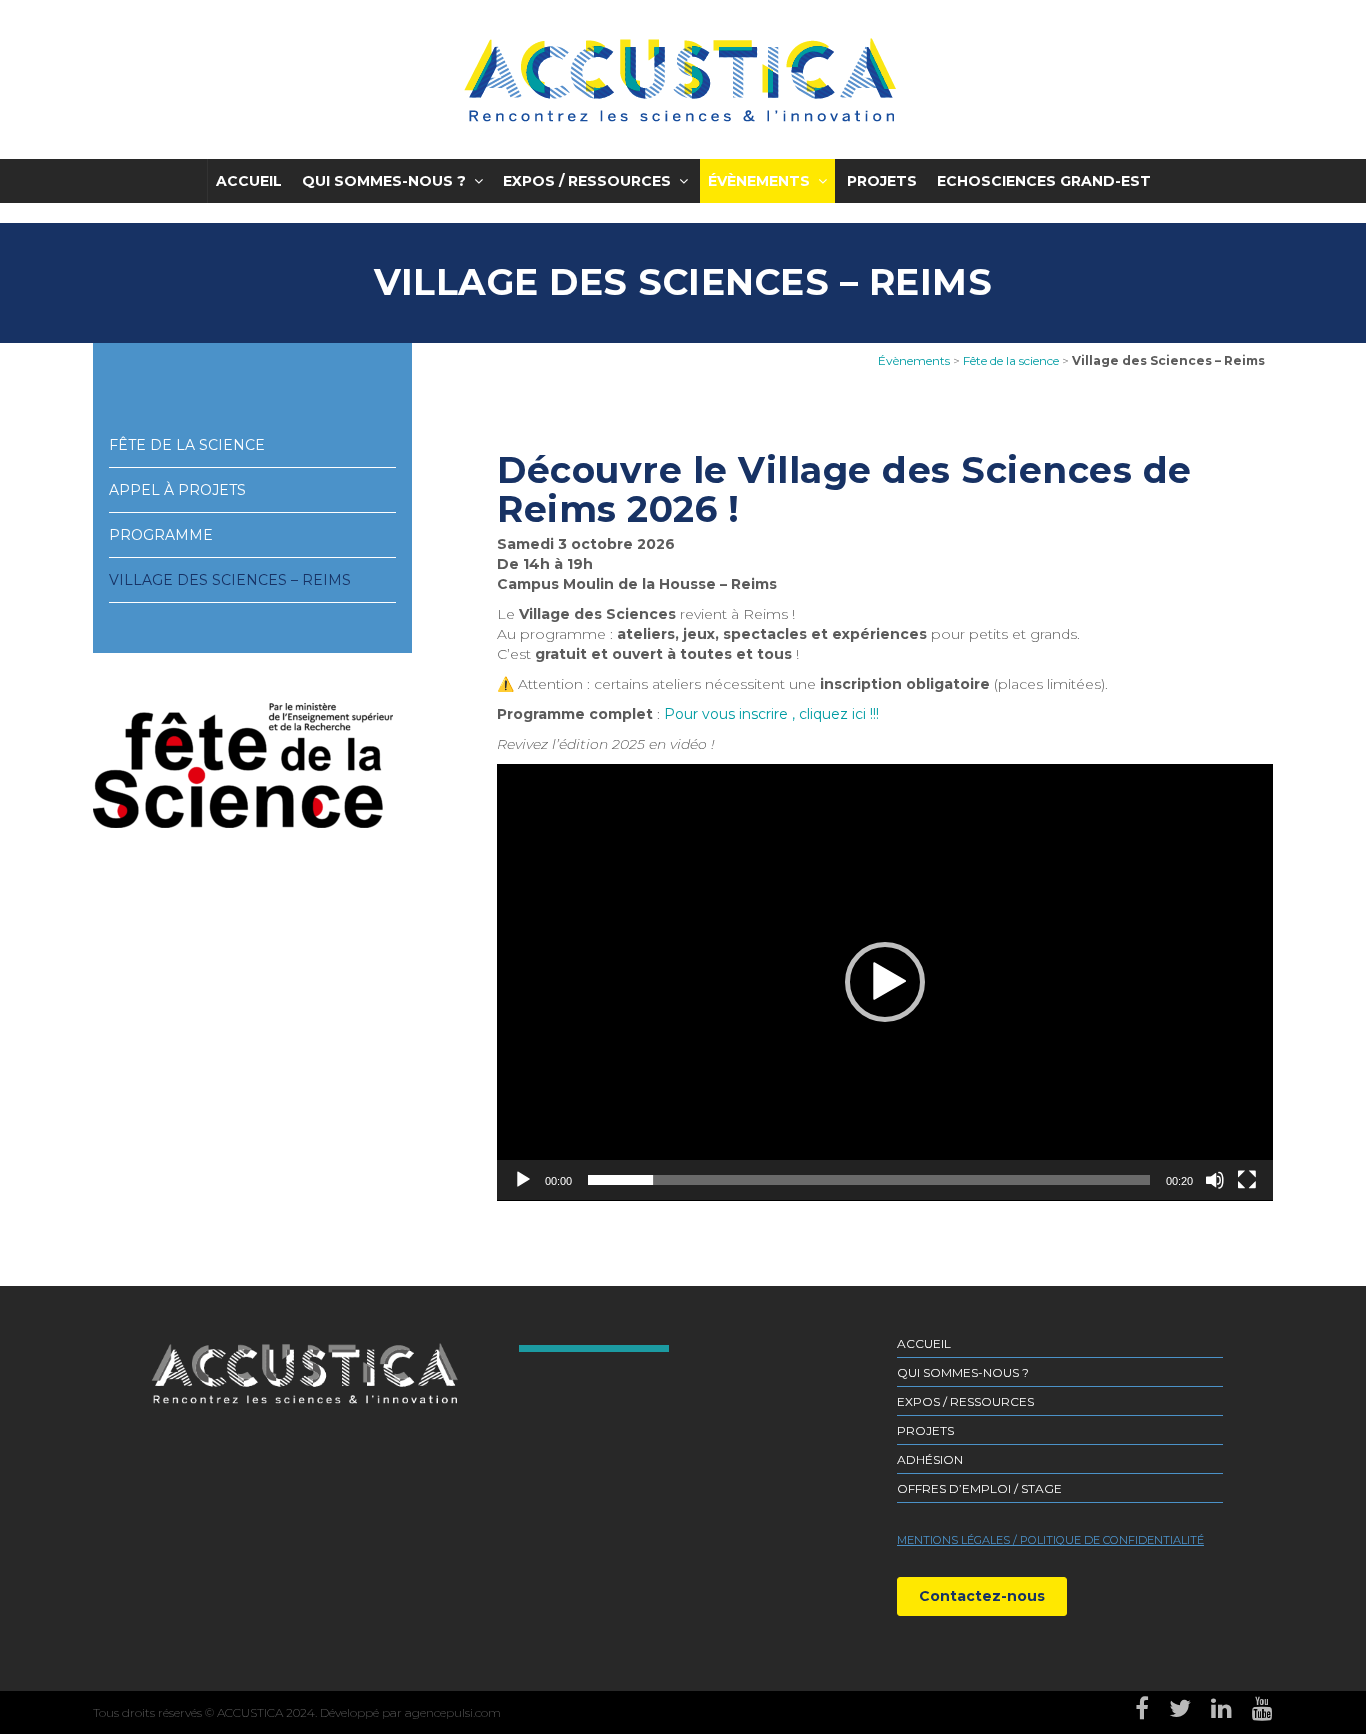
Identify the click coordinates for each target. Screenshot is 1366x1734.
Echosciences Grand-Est (1044, 181)
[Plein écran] (1247, 1180)
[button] (885, 982)
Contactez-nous (982, 1596)
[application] (885, 982)
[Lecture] (523, 1180)
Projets (882, 181)
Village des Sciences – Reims (230, 580)
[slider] (869, 1180)
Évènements (759, 181)
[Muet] (1215, 1180)
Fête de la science (187, 445)
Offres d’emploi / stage (979, 1488)
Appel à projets (177, 490)
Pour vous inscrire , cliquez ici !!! (771, 714)
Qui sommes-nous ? (384, 181)
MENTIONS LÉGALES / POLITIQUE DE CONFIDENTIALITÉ (1050, 1540)
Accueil (249, 181)
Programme (161, 535)
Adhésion (930, 1459)
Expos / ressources (587, 181)
